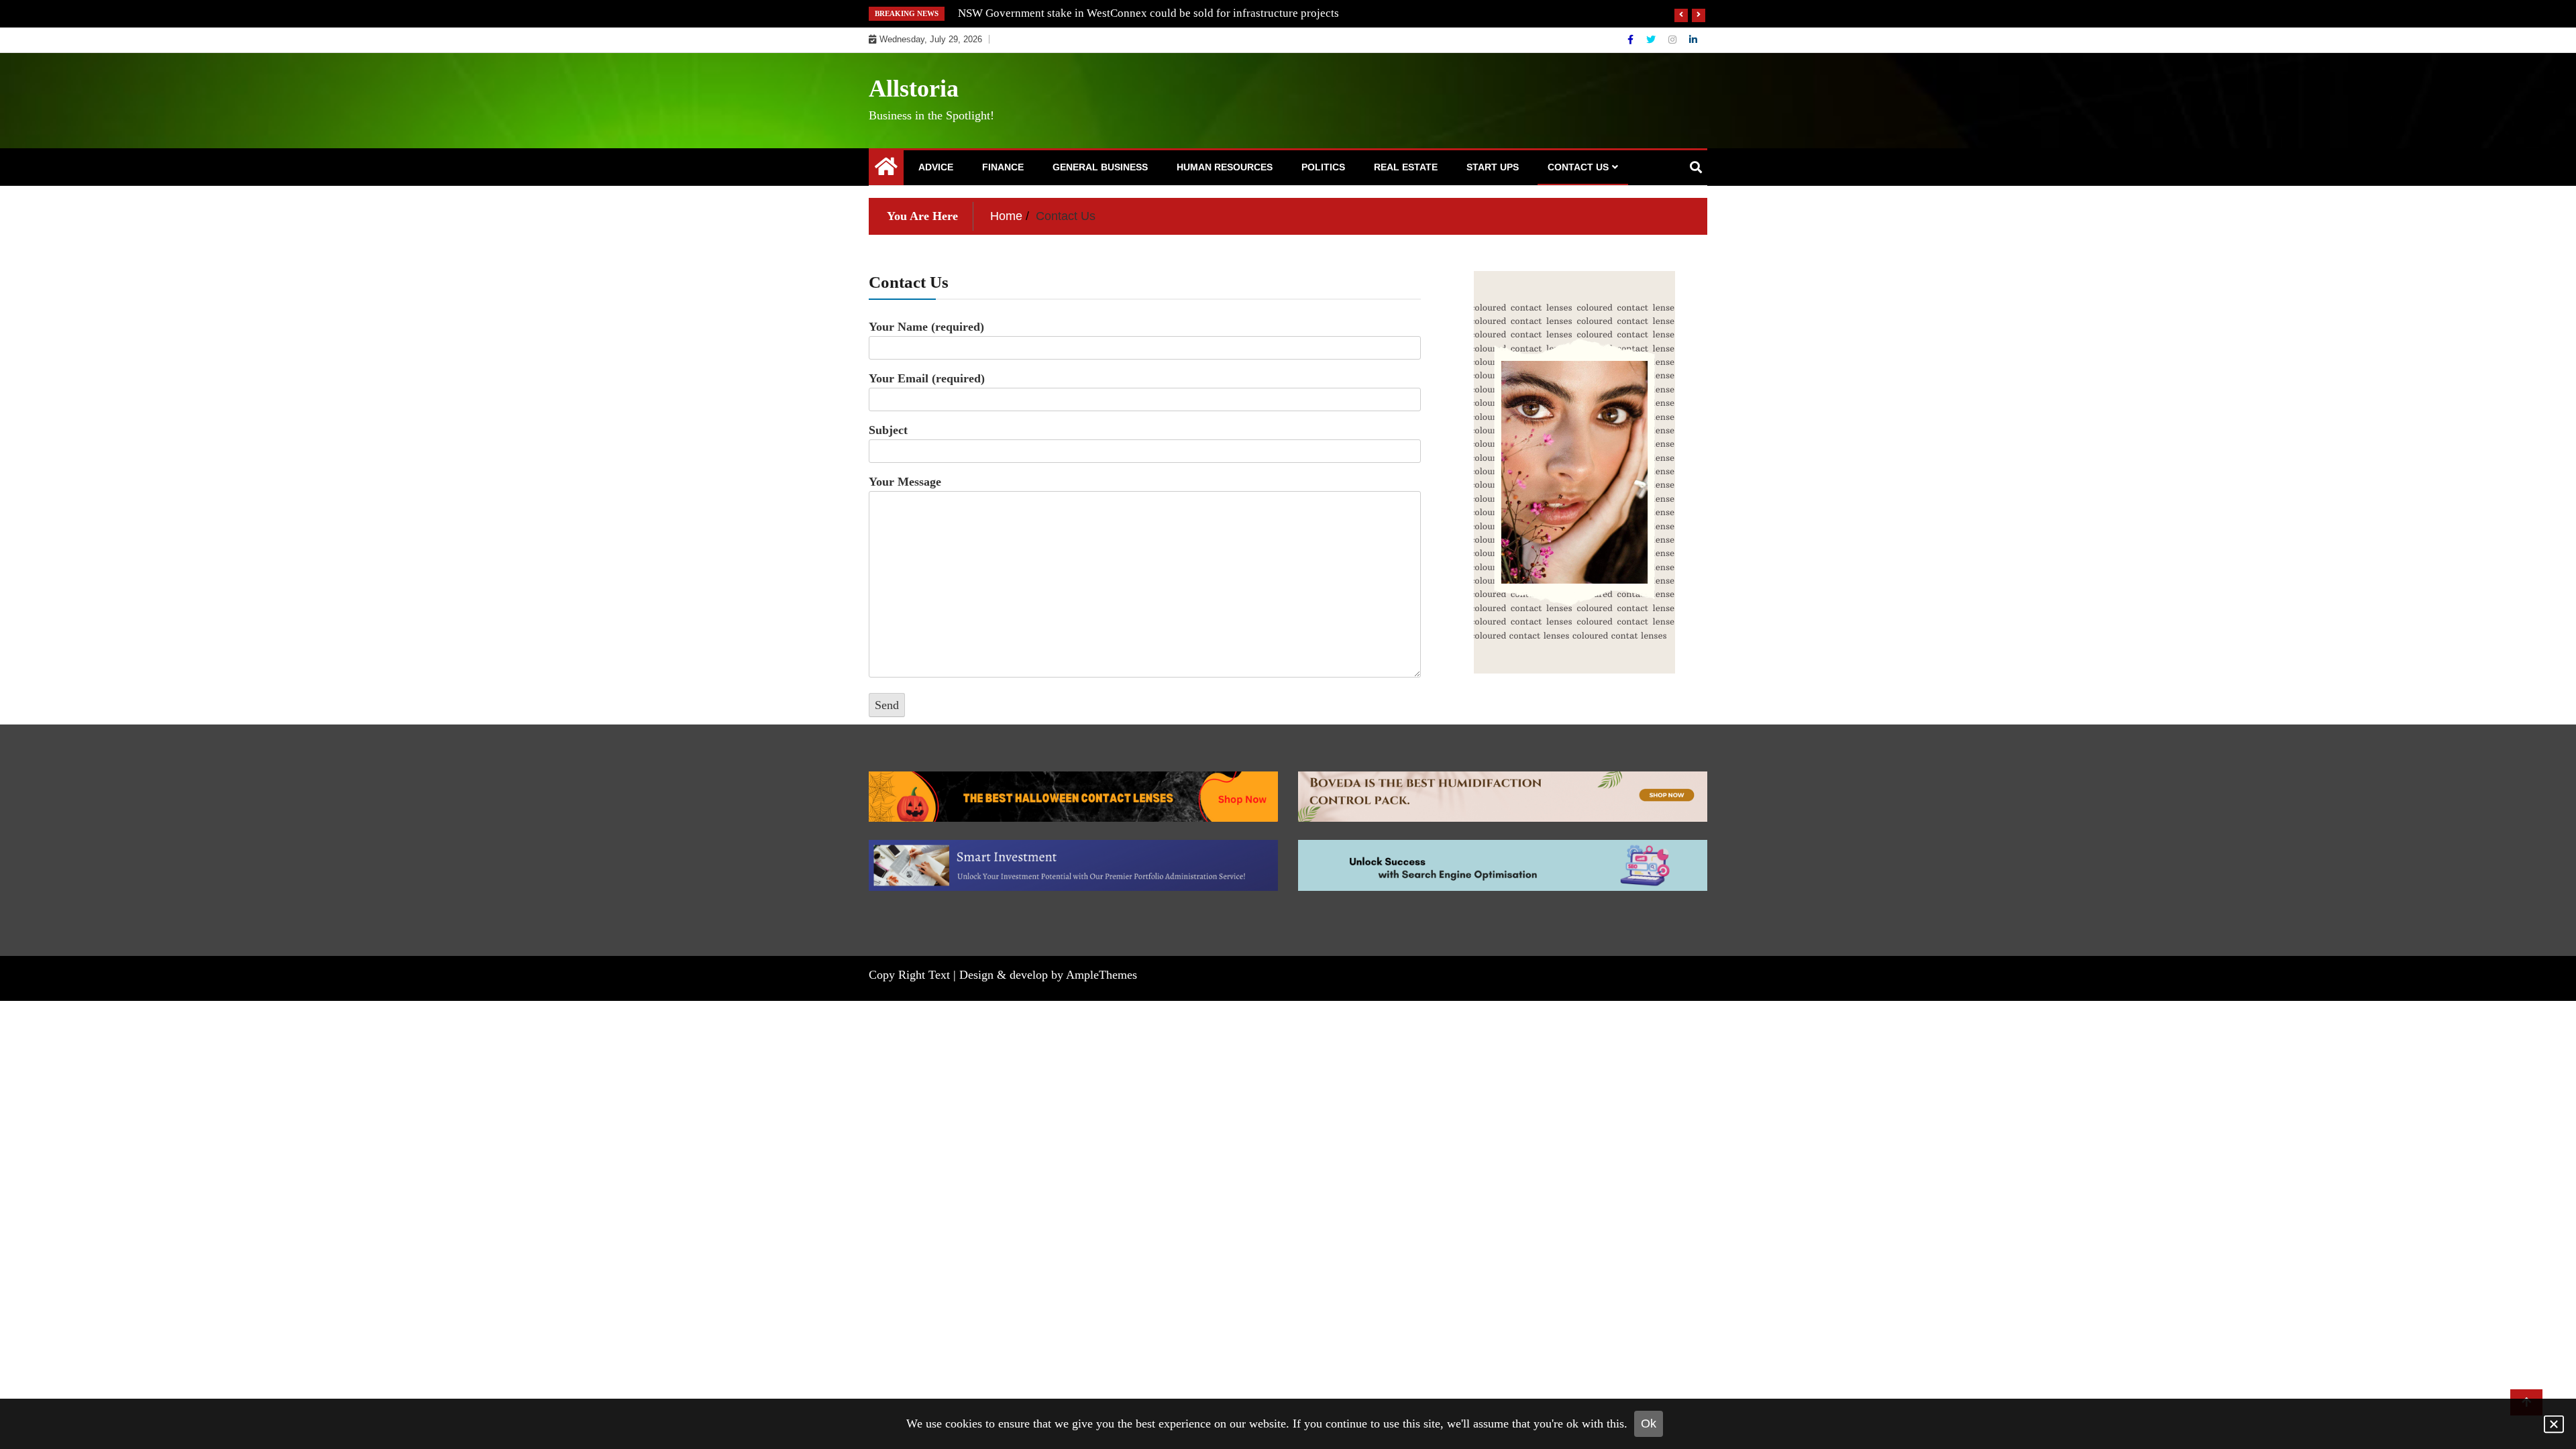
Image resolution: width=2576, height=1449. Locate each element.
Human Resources (1225, 167)
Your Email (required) (927, 378)
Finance (1003, 167)
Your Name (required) (926, 327)
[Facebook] (1632, 40)
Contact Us (1578, 167)
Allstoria (914, 89)
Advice (936, 167)
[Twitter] (1652, 40)
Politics (1323, 167)
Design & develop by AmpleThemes (1048, 975)
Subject (888, 430)
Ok (1649, 1424)
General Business (1100, 167)
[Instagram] (1674, 40)
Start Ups (1493, 167)
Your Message (905, 482)
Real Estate (1406, 167)
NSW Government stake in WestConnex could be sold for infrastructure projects (1148, 13)
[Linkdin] (1693, 40)
